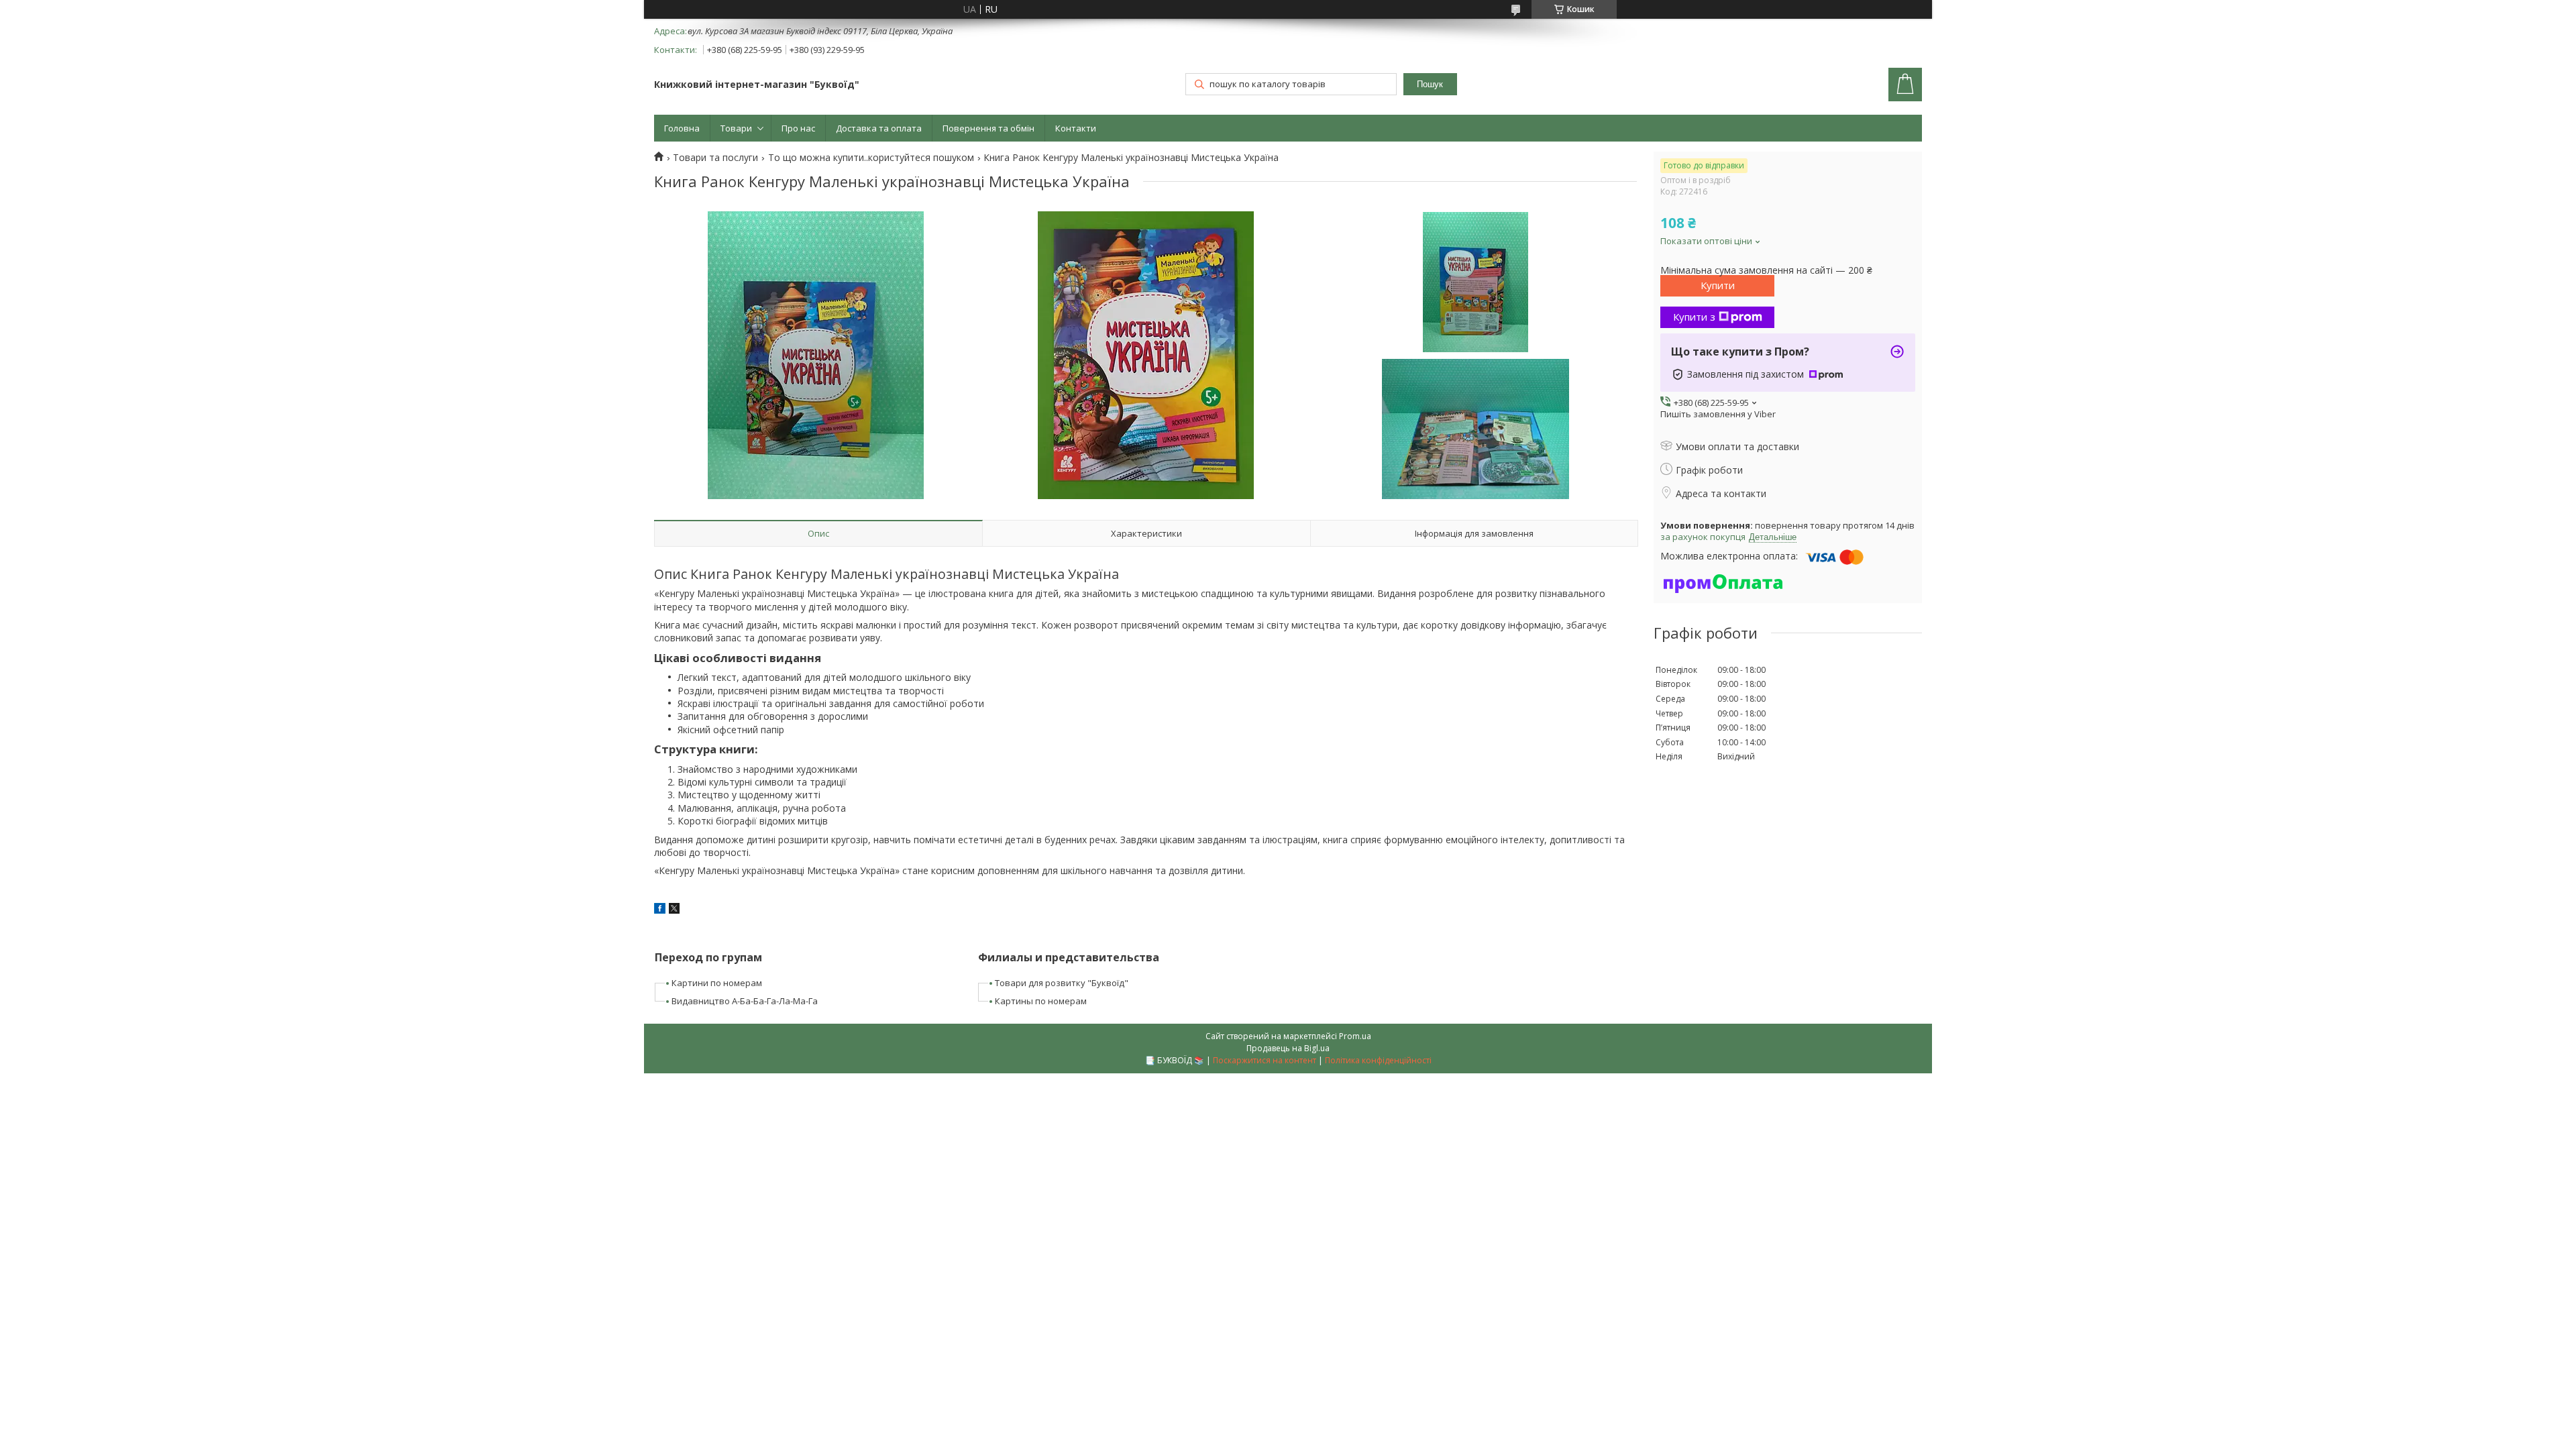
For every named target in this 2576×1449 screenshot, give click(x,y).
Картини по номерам (717, 983)
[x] (674, 910)
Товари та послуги (715, 158)
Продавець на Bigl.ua (1288, 1048)
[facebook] (660, 910)
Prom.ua (1355, 1036)
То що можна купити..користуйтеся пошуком (871, 158)
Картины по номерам (1041, 1001)
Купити (1718, 285)
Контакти (1076, 128)
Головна (682, 128)
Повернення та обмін (988, 128)
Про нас (798, 128)
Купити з (1694, 317)
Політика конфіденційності (1378, 1060)
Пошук (1430, 84)
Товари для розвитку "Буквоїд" (1062, 983)
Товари (736, 128)
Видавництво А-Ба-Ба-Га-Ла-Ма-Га (745, 1001)
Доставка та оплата (879, 128)
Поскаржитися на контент (1265, 1060)
